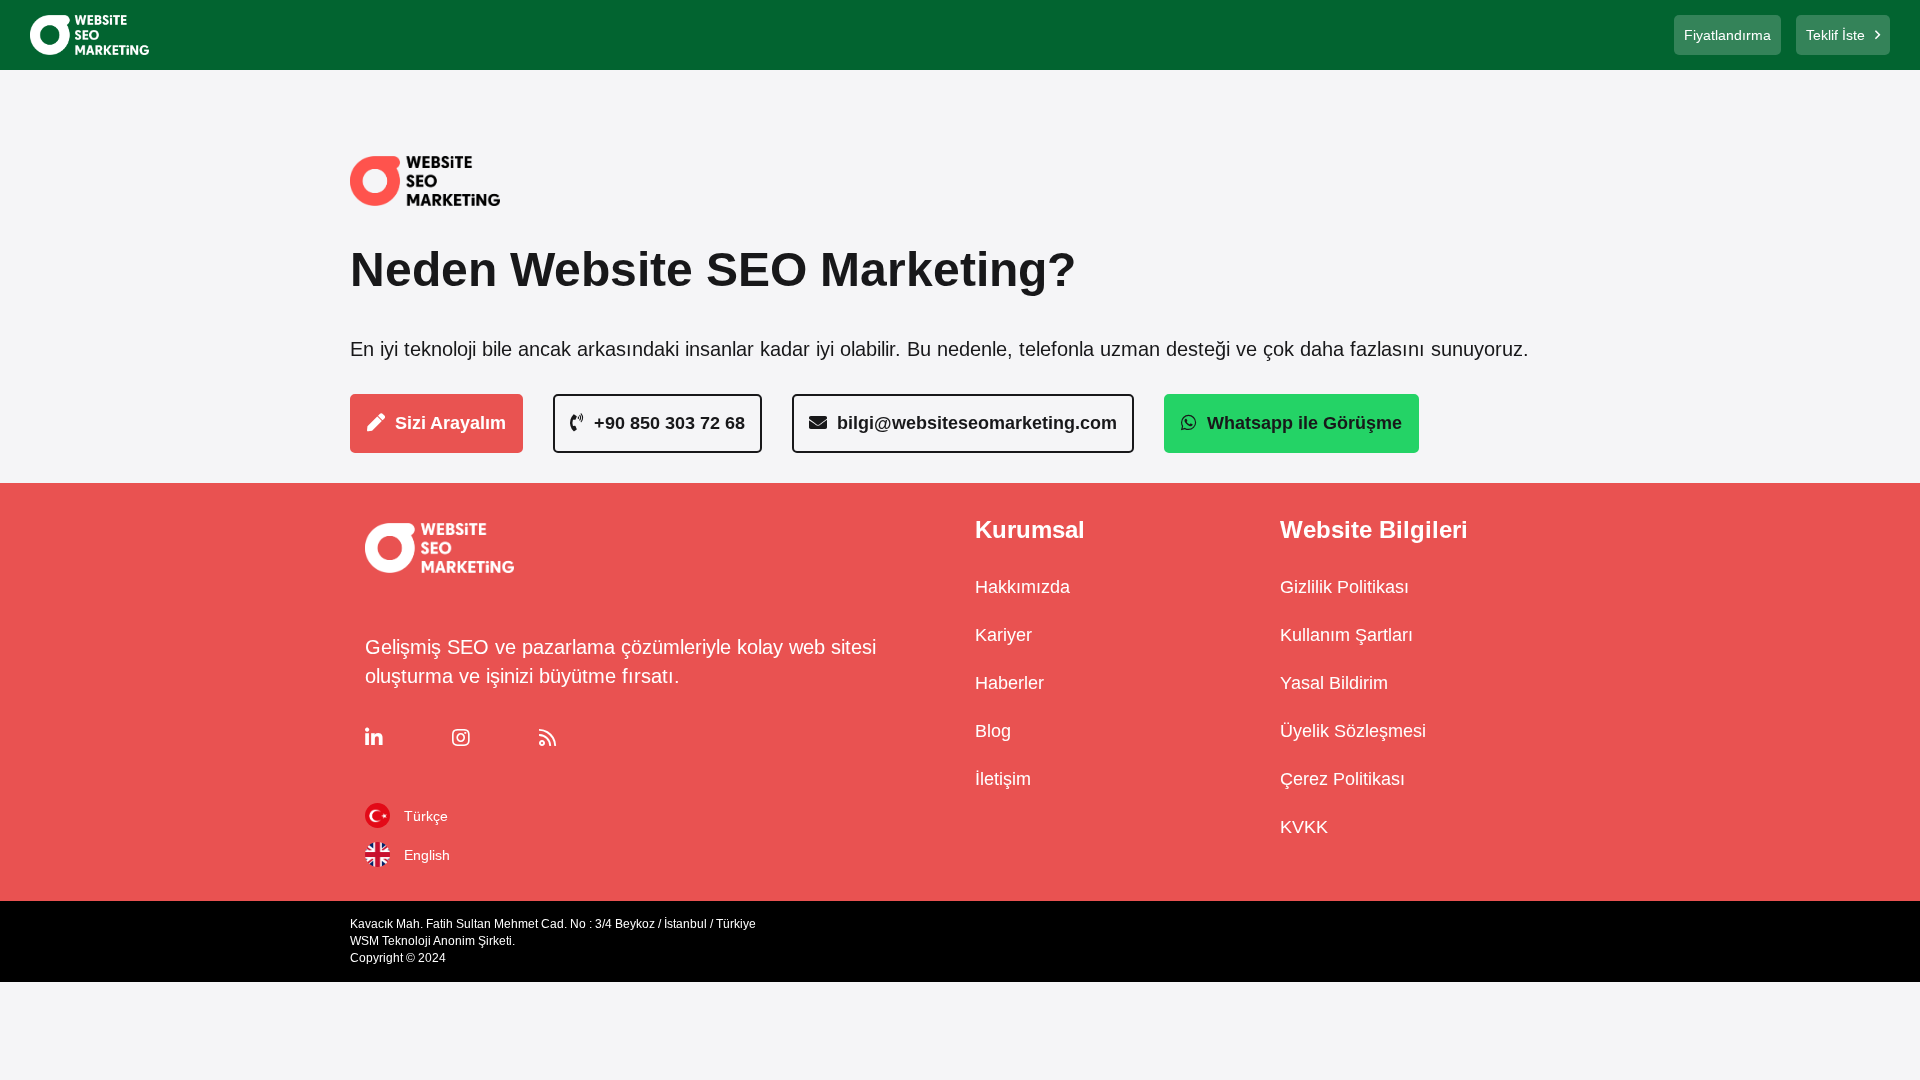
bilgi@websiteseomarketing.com (977, 423)
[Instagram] (489, 738)
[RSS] (576, 738)
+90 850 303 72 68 (669, 423)
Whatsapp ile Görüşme (1304, 423)
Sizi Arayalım (450, 423)
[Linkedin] (402, 738)
